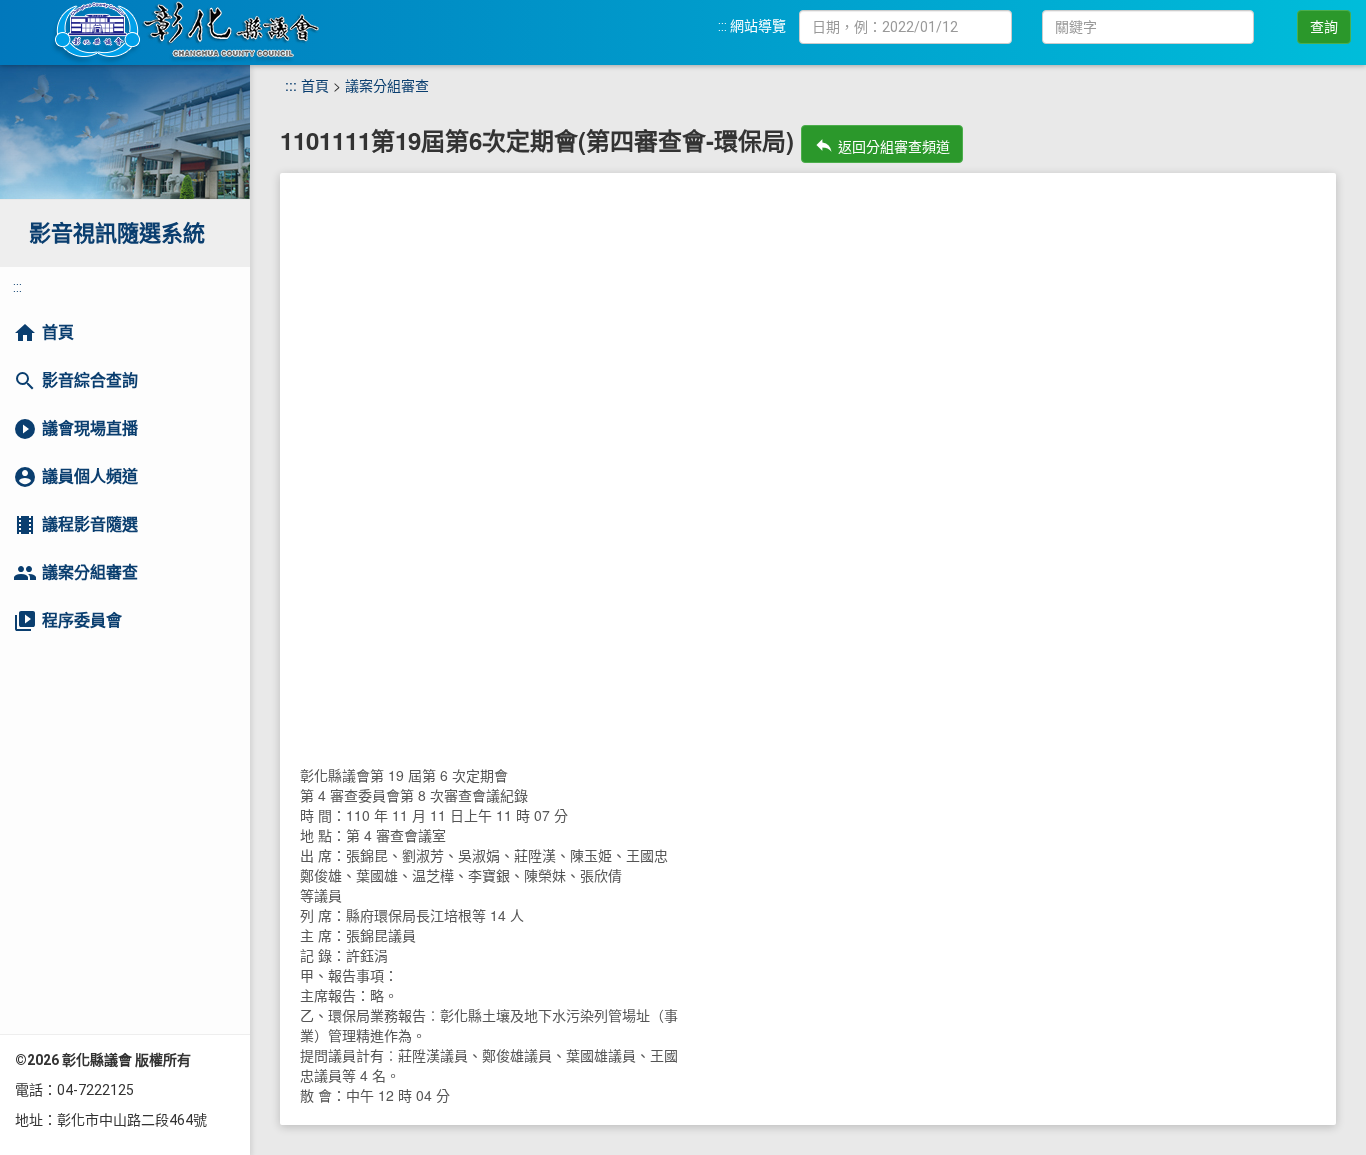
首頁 (315, 85)
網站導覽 (758, 26)
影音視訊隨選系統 (117, 233)
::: (722, 26)
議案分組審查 (387, 85)
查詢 (1324, 27)
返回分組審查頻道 (882, 145)
